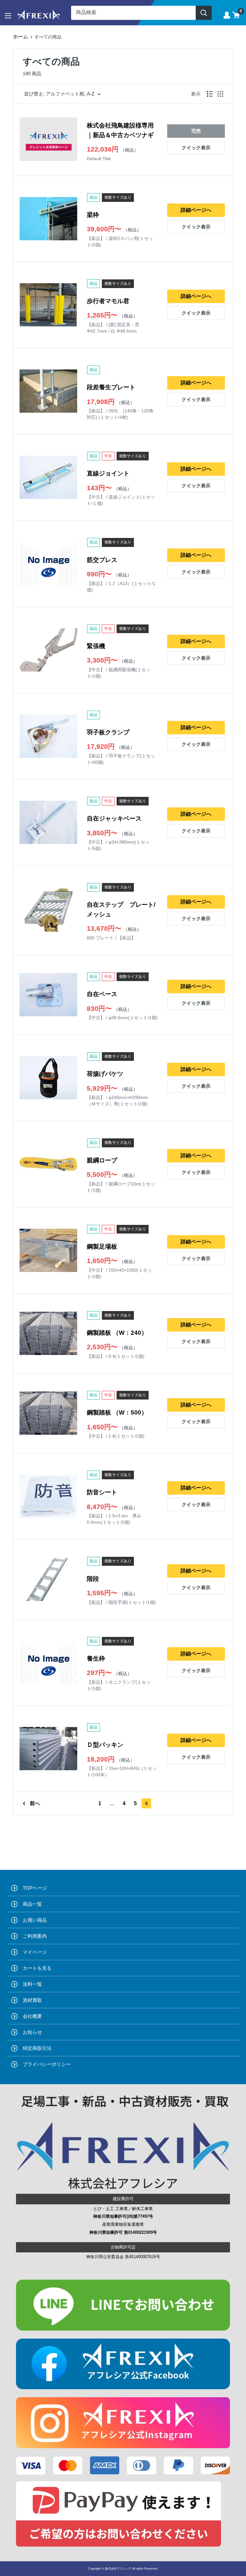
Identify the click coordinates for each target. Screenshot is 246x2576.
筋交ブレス (102, 560)
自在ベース (102, 994)
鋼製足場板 (102, 1247)
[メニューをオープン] (8, 16)
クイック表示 (196, 148)
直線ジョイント (108, 473)
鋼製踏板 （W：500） (117, 1412)
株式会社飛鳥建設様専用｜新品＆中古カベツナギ (120, 130)
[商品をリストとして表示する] (210, 94)
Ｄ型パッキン (105, 1745)
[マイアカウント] (227, 15)
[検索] (204, 13)
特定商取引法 (37, 2048)
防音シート (102, 1492)
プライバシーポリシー (47, 2064)
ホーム (20, 37)
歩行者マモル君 (108, 301)
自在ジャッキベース (114, 818)
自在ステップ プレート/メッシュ (121, 909)
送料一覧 (32, 1984)
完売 (196, 131)
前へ (35, 1803)
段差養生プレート (111, 387)
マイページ (35, 1952)
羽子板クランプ (108, 732)
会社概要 (32, 2016)
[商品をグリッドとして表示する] (220, 94)
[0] (236, 15)
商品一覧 (32, 1904)
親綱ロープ (102, 1160)
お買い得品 (35, 1920)
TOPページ (35, 1888)
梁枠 (93, 215)
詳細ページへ (196, 210)
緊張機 (96, 646)
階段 (93, 1579)
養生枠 (96, 1659)
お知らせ (32, 2032)
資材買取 (32, 2000)
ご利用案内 (35, 1936)
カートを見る (37, 1968)
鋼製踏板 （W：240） (117, 1333)
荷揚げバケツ (105, 1074)
